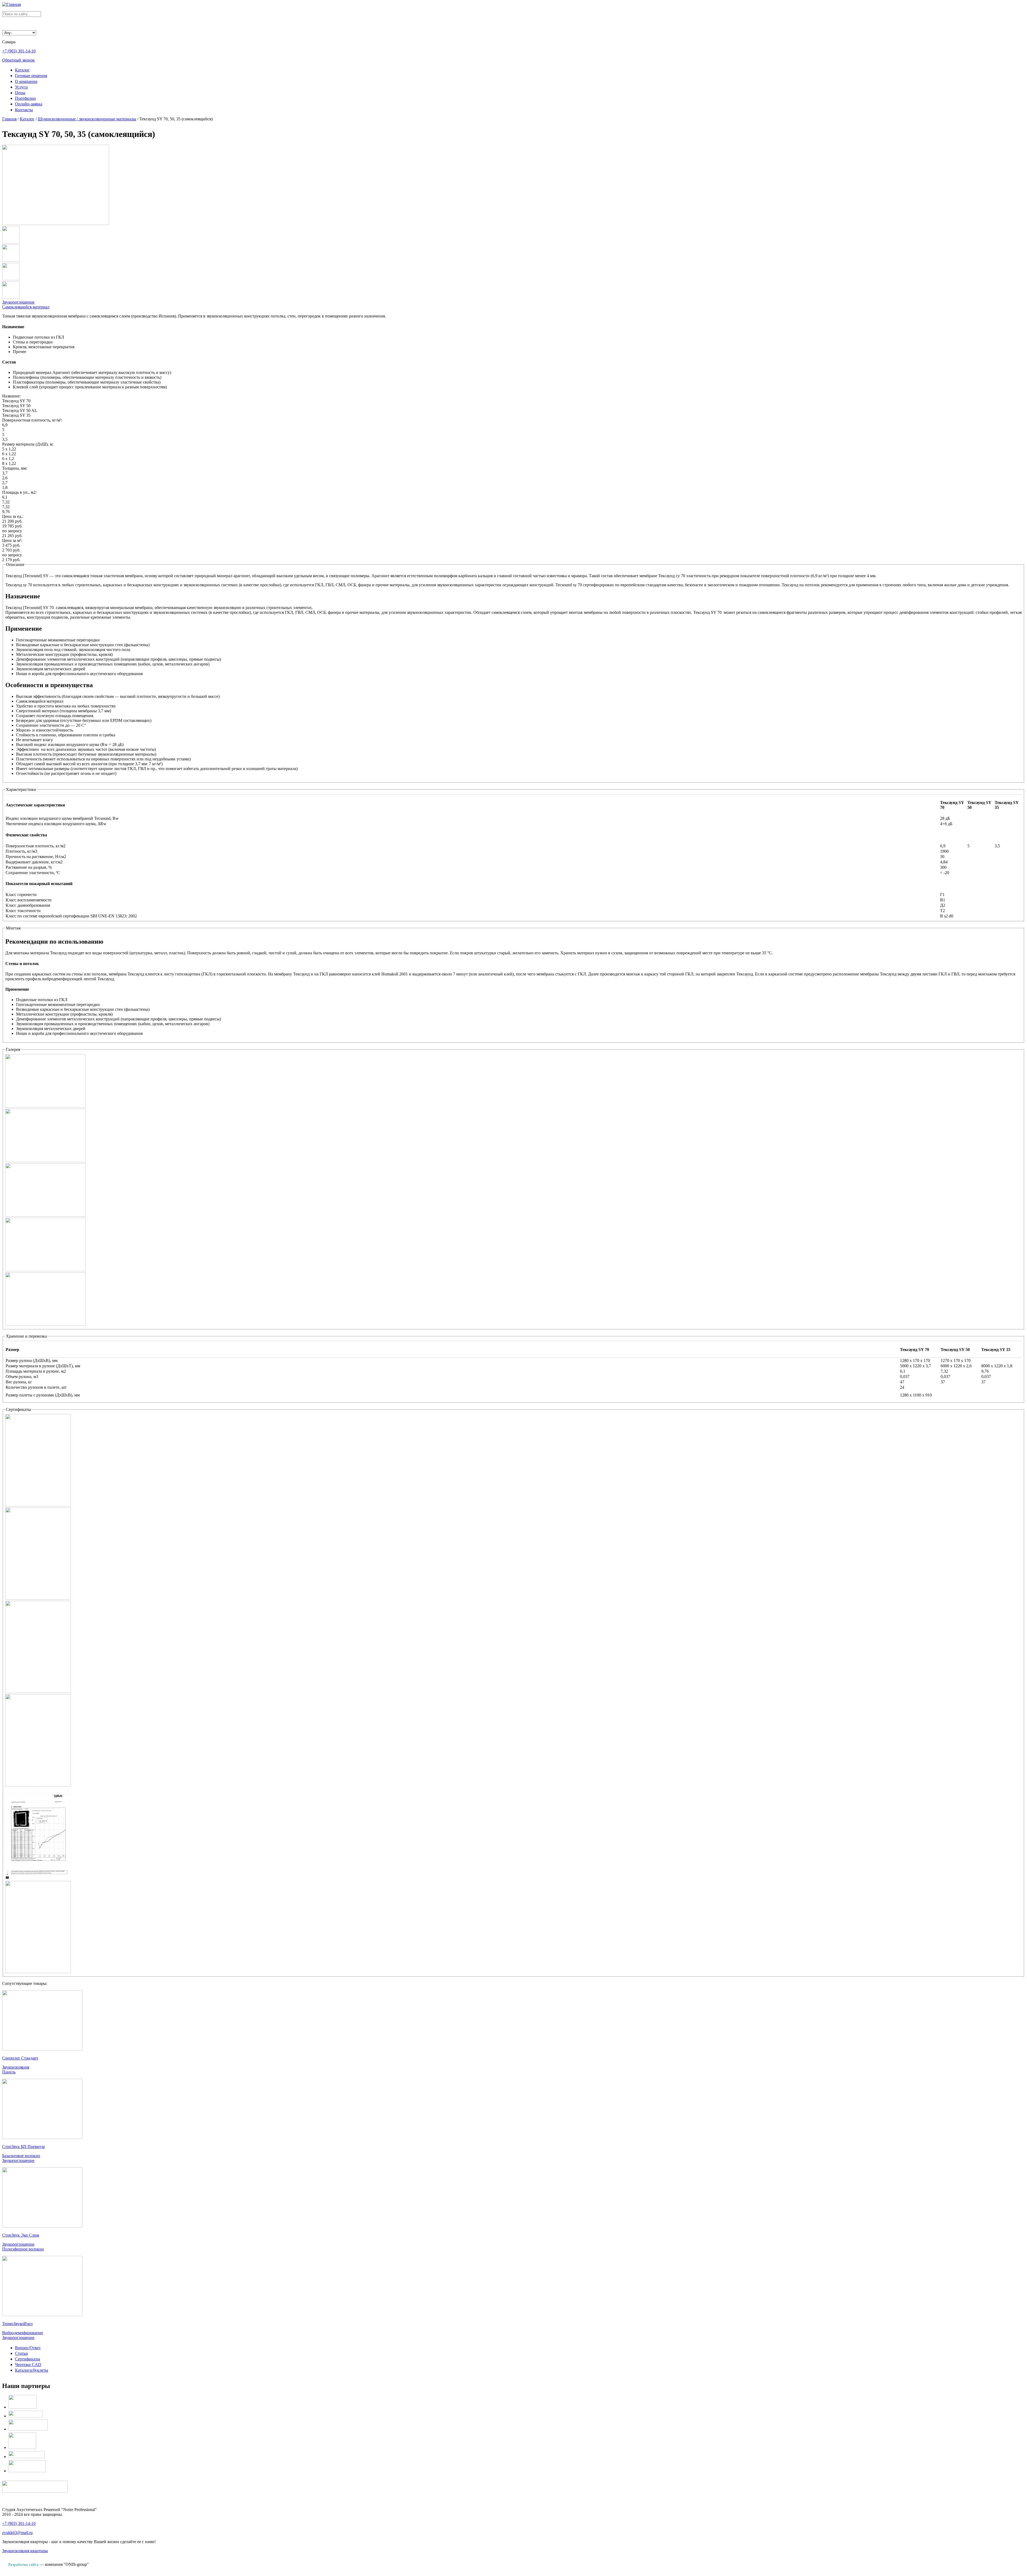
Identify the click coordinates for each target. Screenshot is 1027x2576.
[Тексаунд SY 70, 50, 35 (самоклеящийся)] (56, 223)
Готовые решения (31, 76)
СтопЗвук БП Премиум (23, 2147)
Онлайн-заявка (29, 104)
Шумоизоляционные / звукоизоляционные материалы (87, 119)
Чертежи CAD (28, 2365)
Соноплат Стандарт (20, 2058)
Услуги (21, 87)
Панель (9, 2072)
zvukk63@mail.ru (17, 2533)
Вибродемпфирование (23, 2333)
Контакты (24, 110)
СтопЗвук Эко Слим (21, 2235)
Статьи (21, 2353)
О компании (26, 81)
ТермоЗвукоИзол (17, 2324)
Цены (20, 93)
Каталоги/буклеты (32, 2370)
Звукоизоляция (16, 2067)
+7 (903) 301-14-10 (19, 51)
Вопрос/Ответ (28, 2348)
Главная (9, 119)
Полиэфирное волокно (23, 2249)
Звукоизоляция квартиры (25, 2551)
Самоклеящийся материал (26, 307)
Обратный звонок (18, 60)
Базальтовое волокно (21, 2156)
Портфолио (25, 98)
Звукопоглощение (18, 302)
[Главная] (12, 4)
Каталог (22, 70)
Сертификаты (28, 2359)
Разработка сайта (23, 2564)
